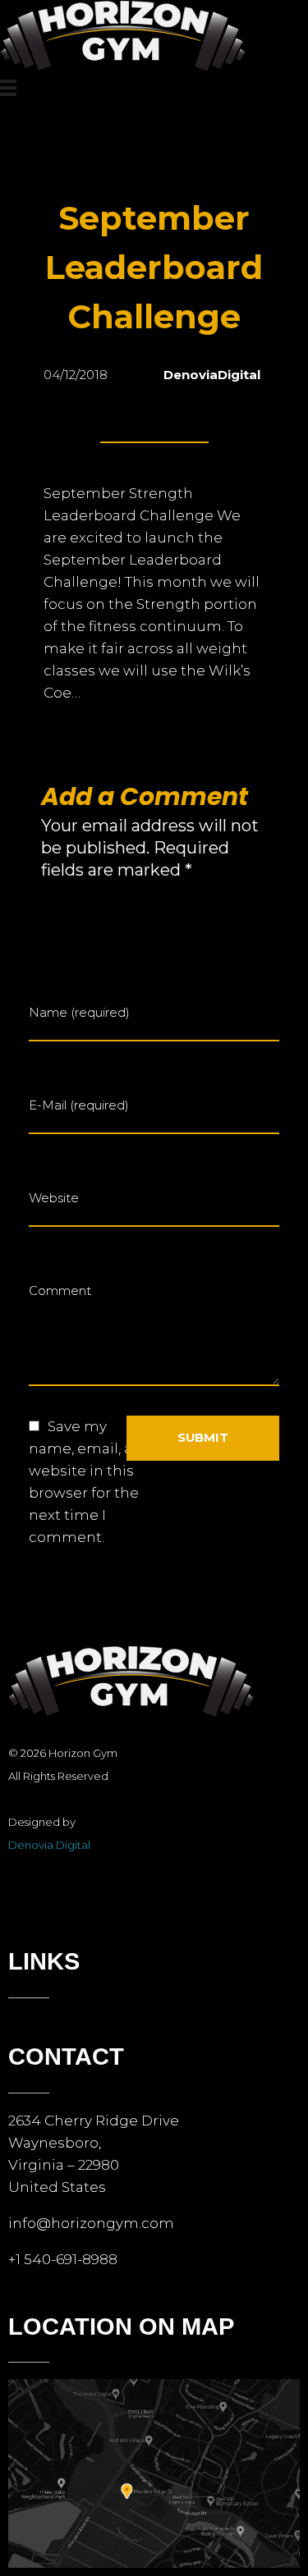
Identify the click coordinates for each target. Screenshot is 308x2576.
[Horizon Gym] (123, 37)
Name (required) (79, 1012)
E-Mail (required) (79, 1105)
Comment (60, 1290)
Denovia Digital (49, 1845)
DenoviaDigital (212, 375)
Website (54, 1198)
